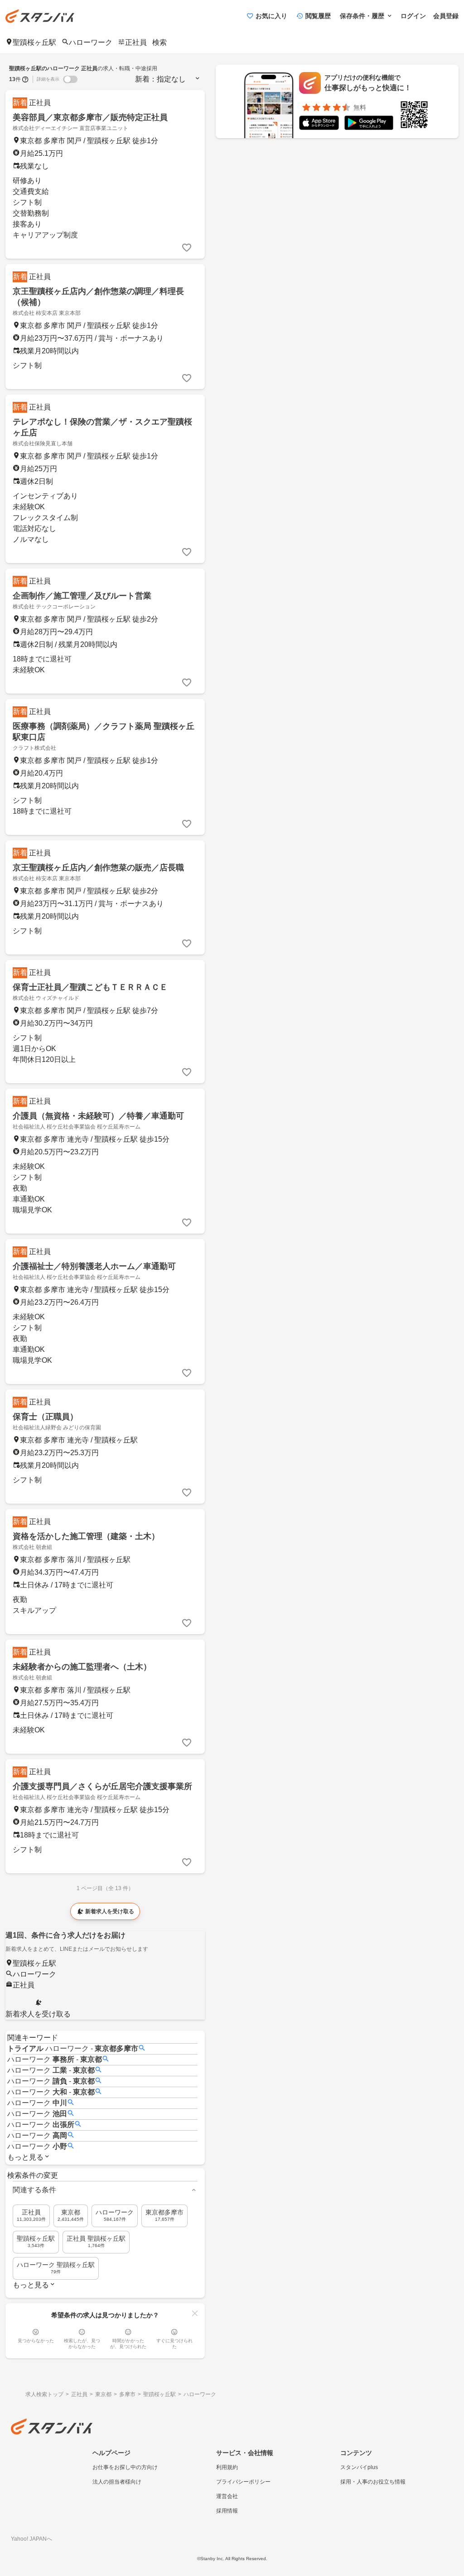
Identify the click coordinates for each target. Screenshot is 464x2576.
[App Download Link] (319, 124)
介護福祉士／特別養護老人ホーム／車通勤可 (94, 1266)
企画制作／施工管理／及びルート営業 (82, 596)
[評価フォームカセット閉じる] (195, 2313)
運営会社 (227, 2496)
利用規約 (227, 2467)
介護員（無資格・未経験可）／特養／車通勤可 (98, 1116)
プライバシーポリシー (243, 2482)
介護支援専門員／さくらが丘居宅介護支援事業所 (102, 1786)
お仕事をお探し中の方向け (125, 2467)
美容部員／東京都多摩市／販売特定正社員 (90, 117)
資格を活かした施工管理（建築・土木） (86, 1536)
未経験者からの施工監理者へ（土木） (82, 1667)
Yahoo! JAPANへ (31, 2539)
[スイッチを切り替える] (70, 79)
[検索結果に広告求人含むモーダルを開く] (25, 79)
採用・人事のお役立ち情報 (373, 2482)
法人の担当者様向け (117, 2482)
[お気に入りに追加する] (187, 248)
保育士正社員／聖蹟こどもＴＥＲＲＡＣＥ (90, 987)
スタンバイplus (359, 2467)
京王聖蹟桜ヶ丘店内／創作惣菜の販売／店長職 (98, 868)
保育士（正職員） (45, 1417)
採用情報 (227, 2511)
